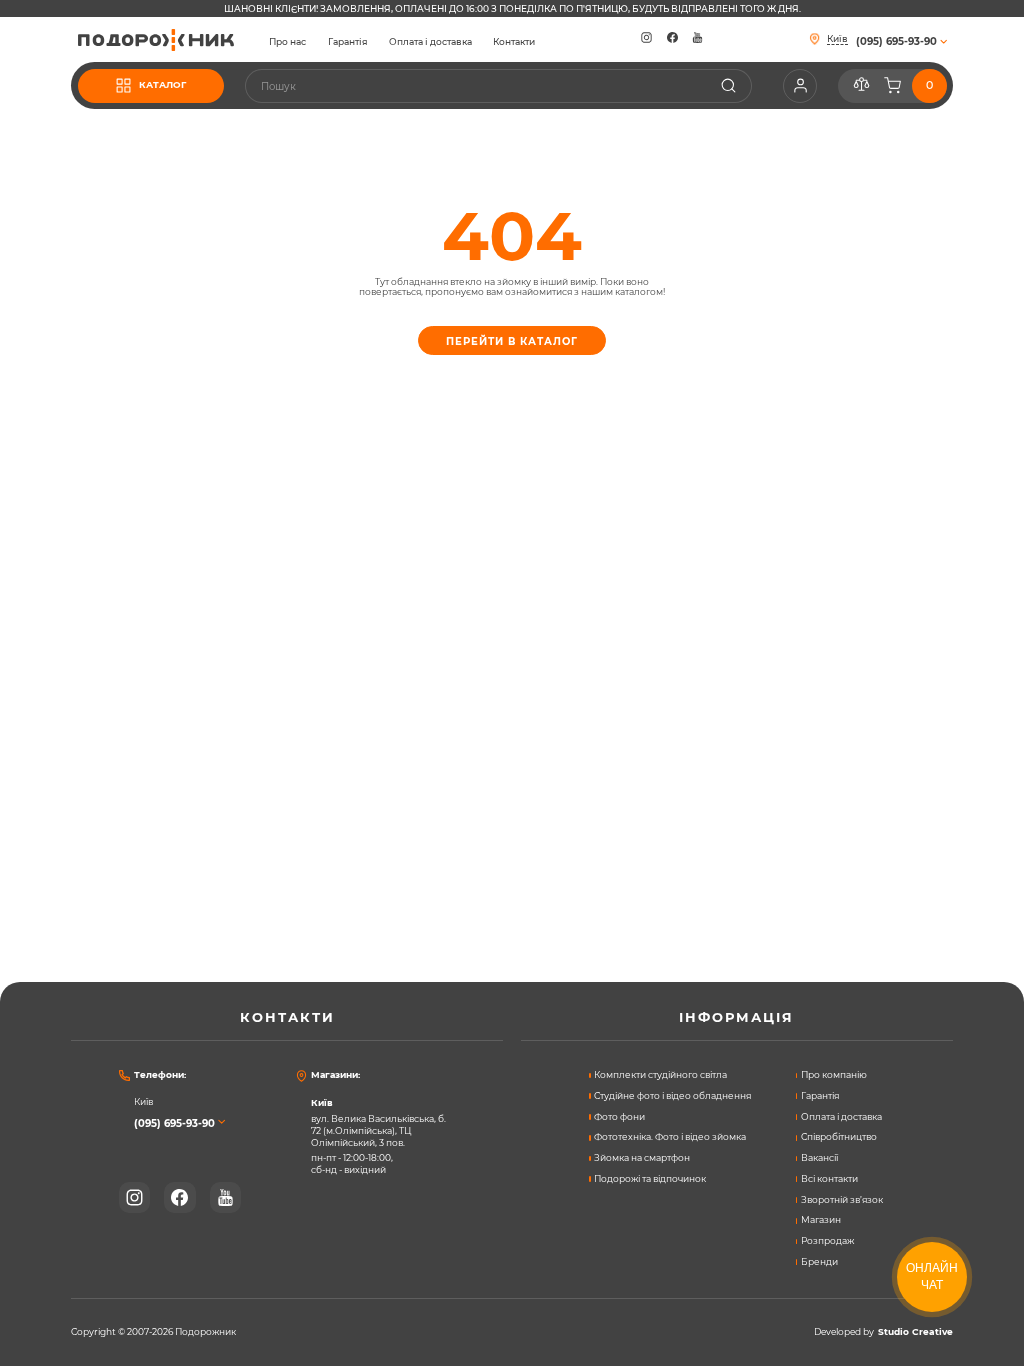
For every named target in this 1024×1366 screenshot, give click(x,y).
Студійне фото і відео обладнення (672, 1096)
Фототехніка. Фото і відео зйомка (670, 1137)
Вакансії (819, 1158)
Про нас (287, 42)
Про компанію (834, 1075)
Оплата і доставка (430, 42)
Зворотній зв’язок (842, 1200)
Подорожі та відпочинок (650, 1179)
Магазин (821, 1220)
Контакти (514, 42)
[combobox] (498, 86)
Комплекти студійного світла (660, 1075)
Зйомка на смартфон (642, 1158)
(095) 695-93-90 (174, 1123)
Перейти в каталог (512, 341)
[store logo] (156, 40)
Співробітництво (839, 1137)
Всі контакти (829, 1179)
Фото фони (619, 1117)
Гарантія (348, 42)
